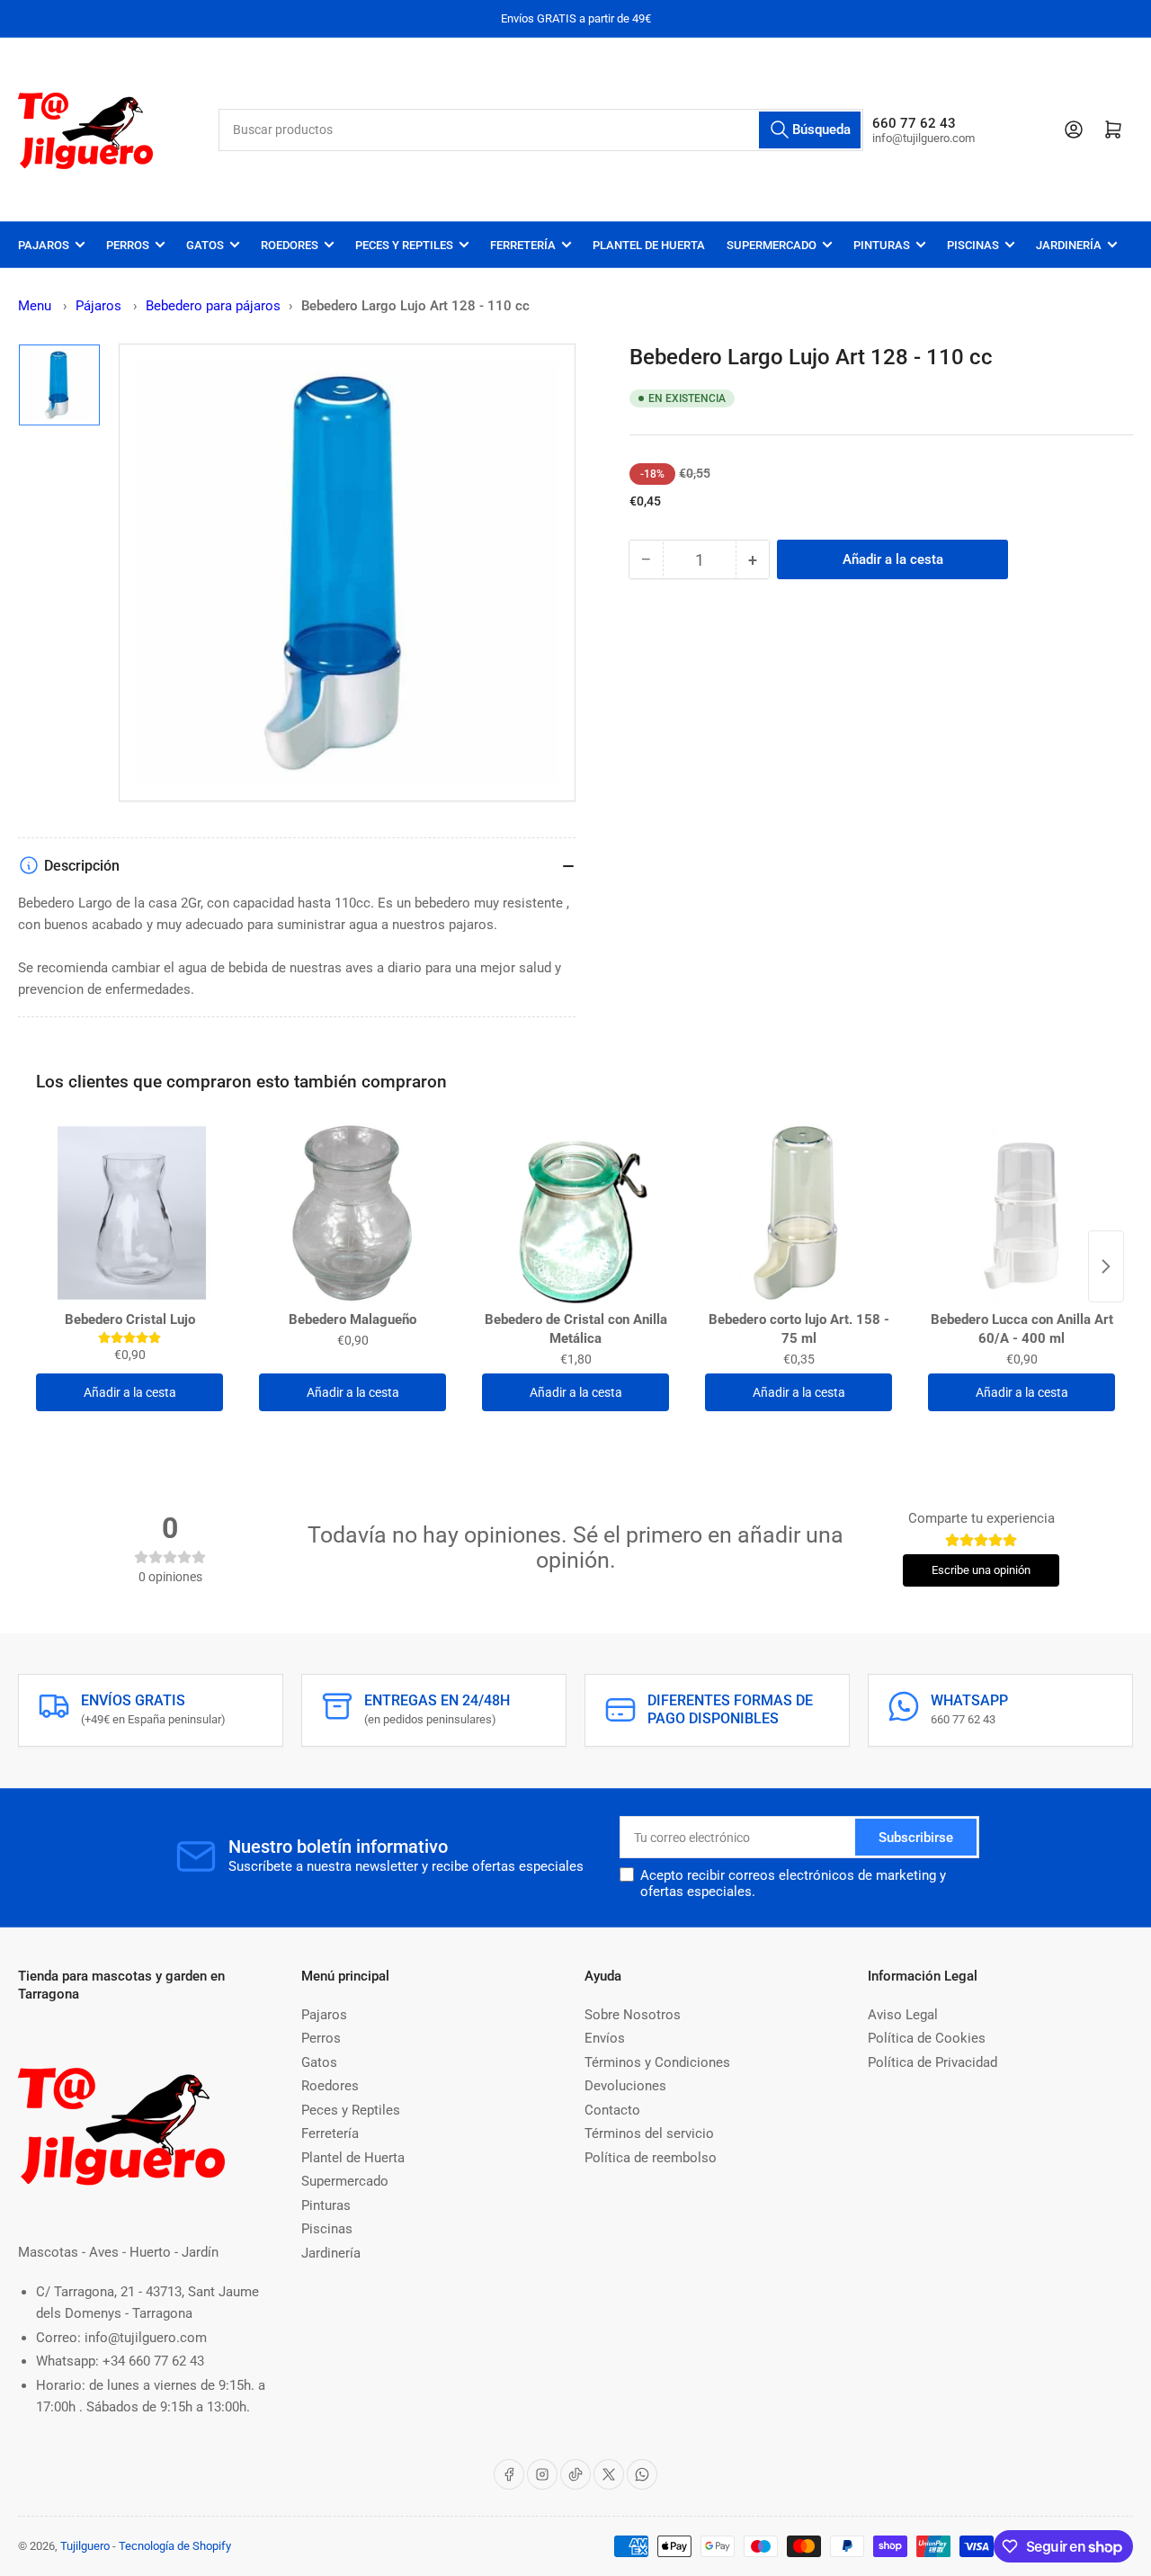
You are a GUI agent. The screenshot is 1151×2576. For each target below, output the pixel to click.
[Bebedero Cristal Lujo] (129, 1213)
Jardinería (1069, 245)
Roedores (290, 245)
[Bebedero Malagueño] (352, 1213)
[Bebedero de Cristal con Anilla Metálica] (575, 1213)
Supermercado (772, 245)
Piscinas (973, 245)
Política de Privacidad (932, 2062)
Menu (35, 306)
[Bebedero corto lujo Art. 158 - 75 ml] (799, 1213)
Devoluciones (625, 2086)
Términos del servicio (649, 2133)
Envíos (605, 2038)
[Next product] (1106, 1266)
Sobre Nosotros (633, 2015)
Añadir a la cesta (130, 1392)
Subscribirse (916, 1838)
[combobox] (541, 130)
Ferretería (523, 245)
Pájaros (100, 306)
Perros (128, 245)
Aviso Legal (903, 2015)
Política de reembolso (651, 2158)
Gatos (205, 245)
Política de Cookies (927, 2038)
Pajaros (44, 245)
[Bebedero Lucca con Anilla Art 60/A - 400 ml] (1022, 1213)
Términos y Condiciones (657, 2062)
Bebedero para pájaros (213, 306)
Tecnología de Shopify (175, 2546)
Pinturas (882, 245)
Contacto (612, 2110)
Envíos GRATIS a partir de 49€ (576, 18)
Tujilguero (85, 2546)
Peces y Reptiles (404, 245)
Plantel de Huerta (649, 245)
